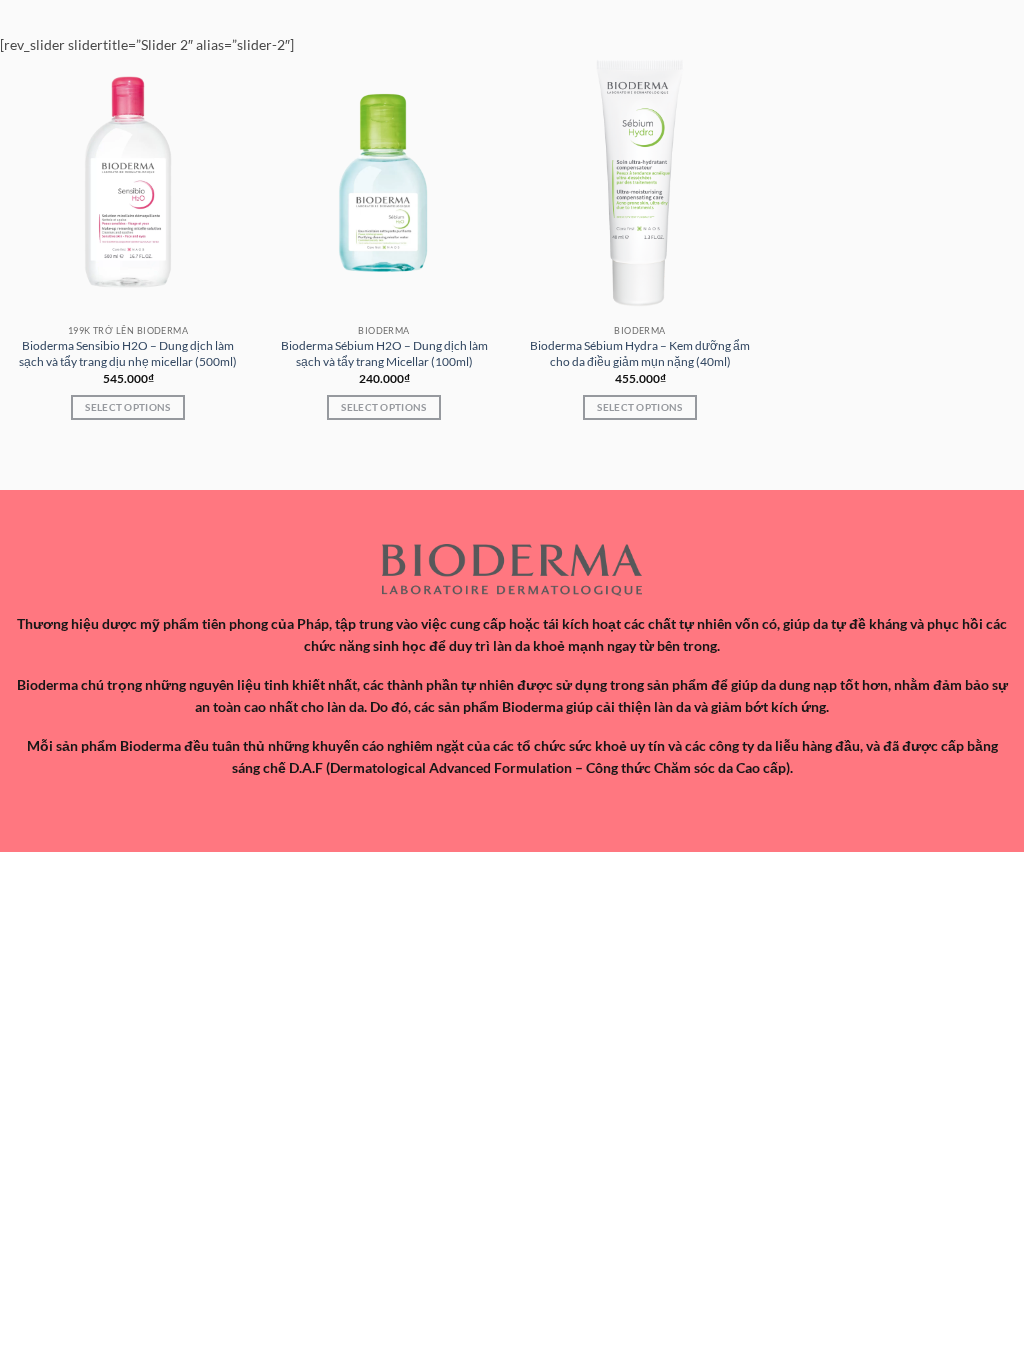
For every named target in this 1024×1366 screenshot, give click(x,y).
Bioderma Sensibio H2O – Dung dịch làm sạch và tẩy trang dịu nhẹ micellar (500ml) (128, 353)
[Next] (64, 460)
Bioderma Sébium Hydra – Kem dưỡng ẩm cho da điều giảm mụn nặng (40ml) (640, 353)
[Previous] (17, 460)
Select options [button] (127, 407)
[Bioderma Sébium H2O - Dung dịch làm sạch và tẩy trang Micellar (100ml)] (384, 183)
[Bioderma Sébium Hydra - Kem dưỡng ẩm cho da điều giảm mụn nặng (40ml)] (640, 183)
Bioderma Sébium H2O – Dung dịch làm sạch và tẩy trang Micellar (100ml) (384, 353)
